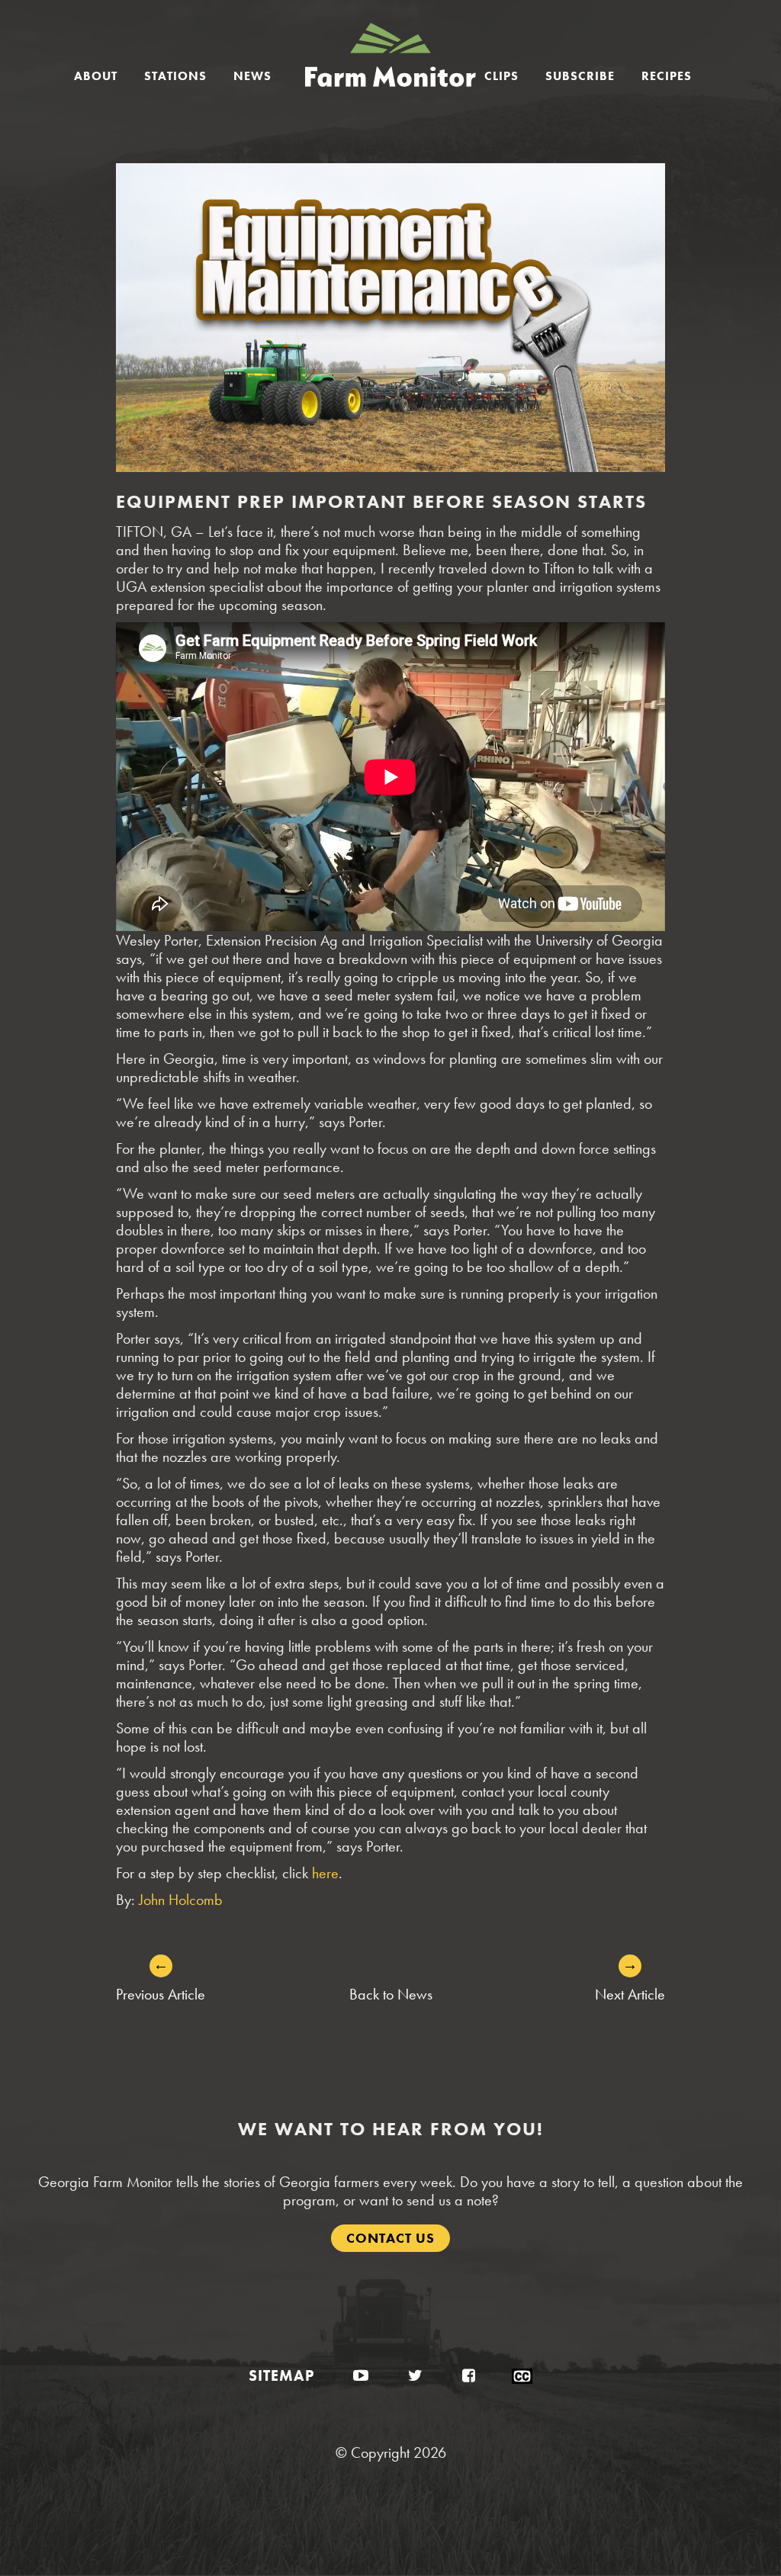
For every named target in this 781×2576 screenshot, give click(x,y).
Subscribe (580, 76)
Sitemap (281, 2375)
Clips (501, 76)
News (252, 76)
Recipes (667, 76)
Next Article (630, 1994)
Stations (175, 76)
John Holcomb (181, 1900)
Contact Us (390, 2238)
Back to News (391, 1994)
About (96, 76)
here (325, 1873)
